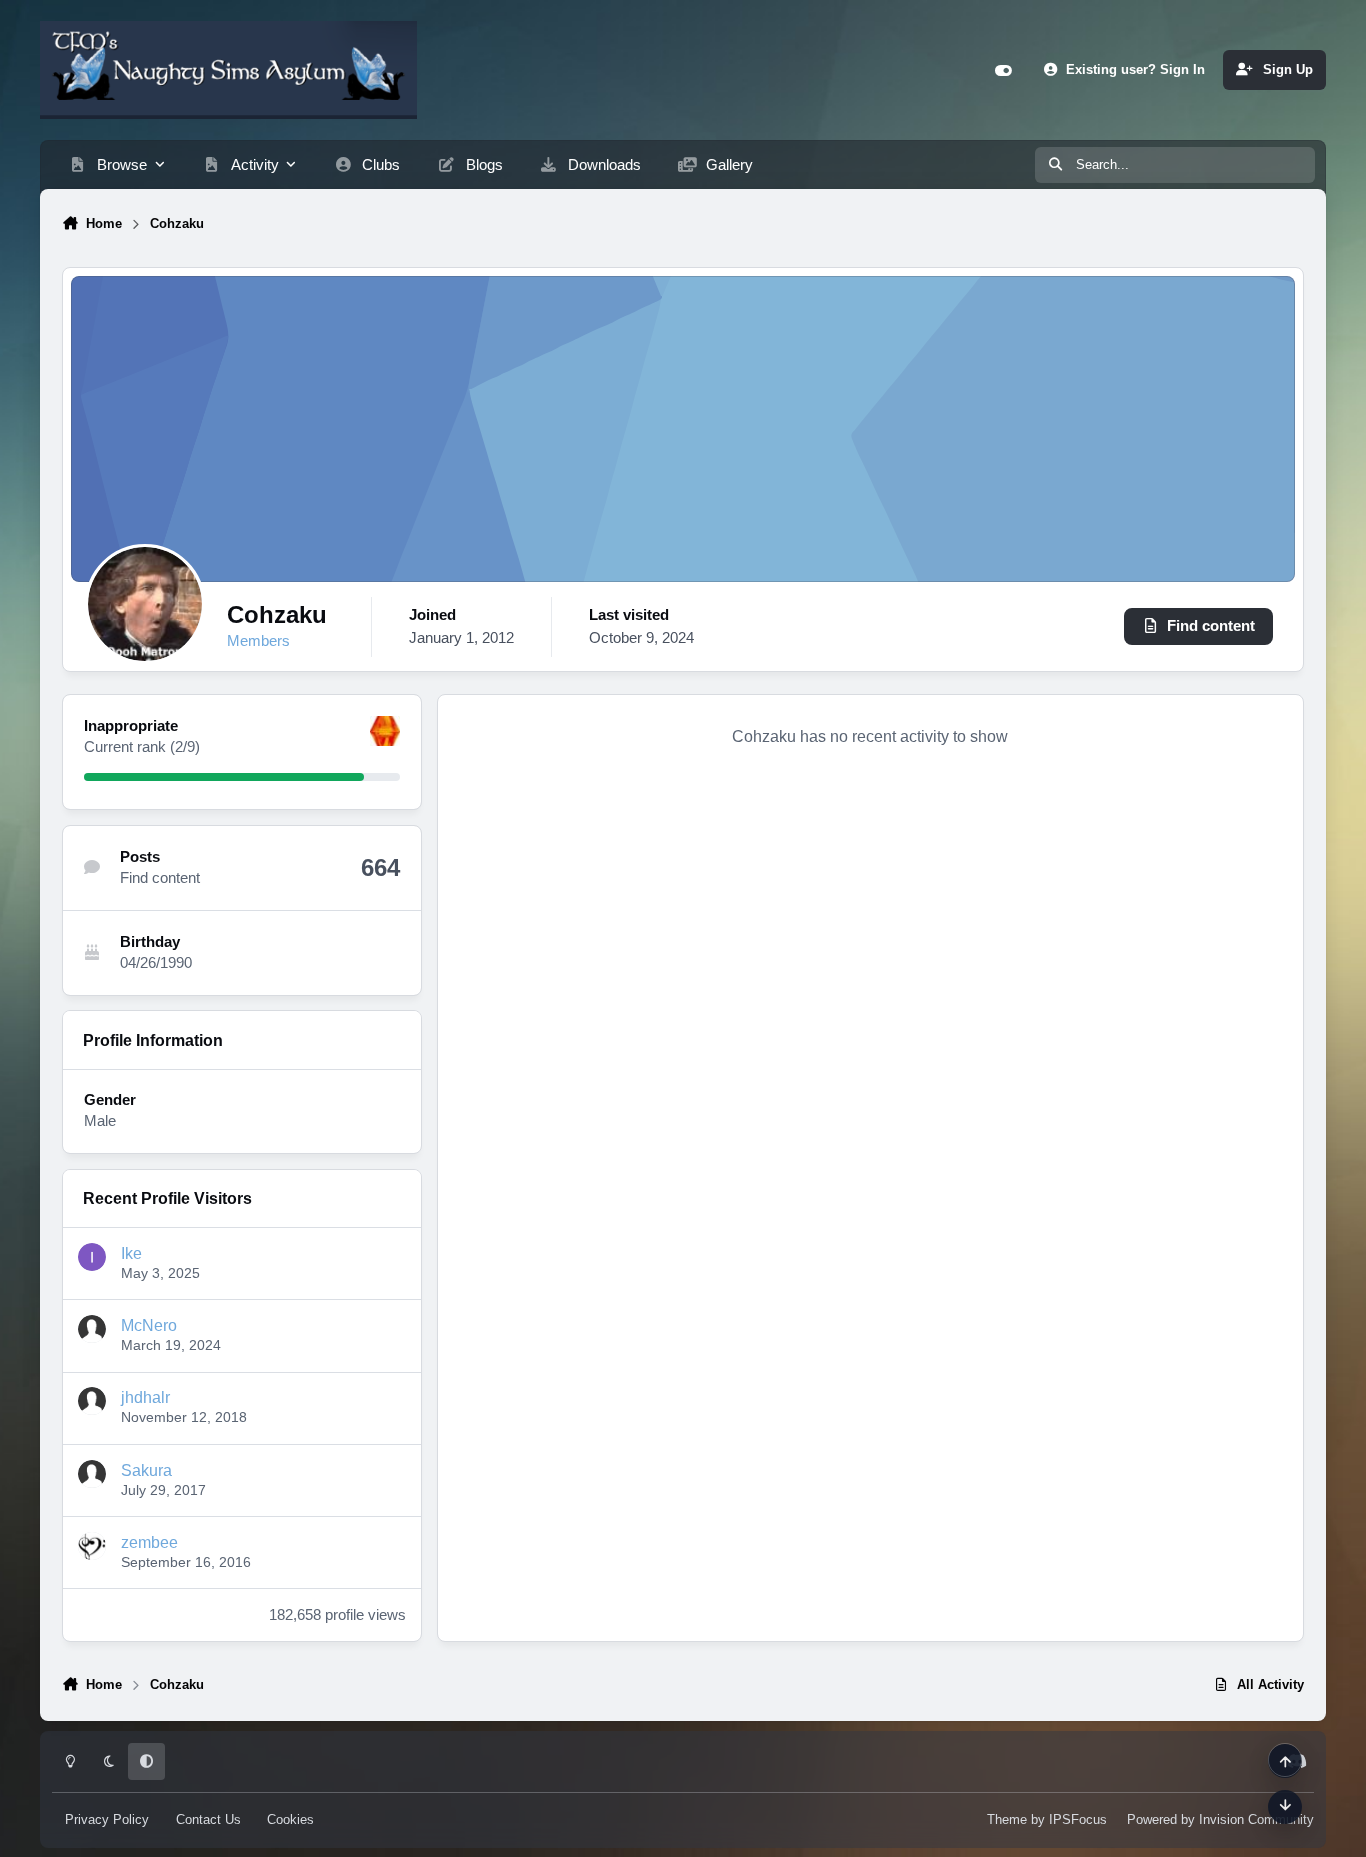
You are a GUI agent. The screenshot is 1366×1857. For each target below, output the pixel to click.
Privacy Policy (107, 1819)
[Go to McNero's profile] (92, 1329)
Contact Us (208, 1819)
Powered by (1220, 1819)
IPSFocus (1078, 1819)
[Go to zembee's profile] (92, 1546)
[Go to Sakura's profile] (92, 1474)
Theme (1007, 1819)
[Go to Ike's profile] (92, 1257)
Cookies (290, 1819)
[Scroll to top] (1285, 1760)
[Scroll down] (1285, 1806)
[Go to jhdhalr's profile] (92, 1401)
